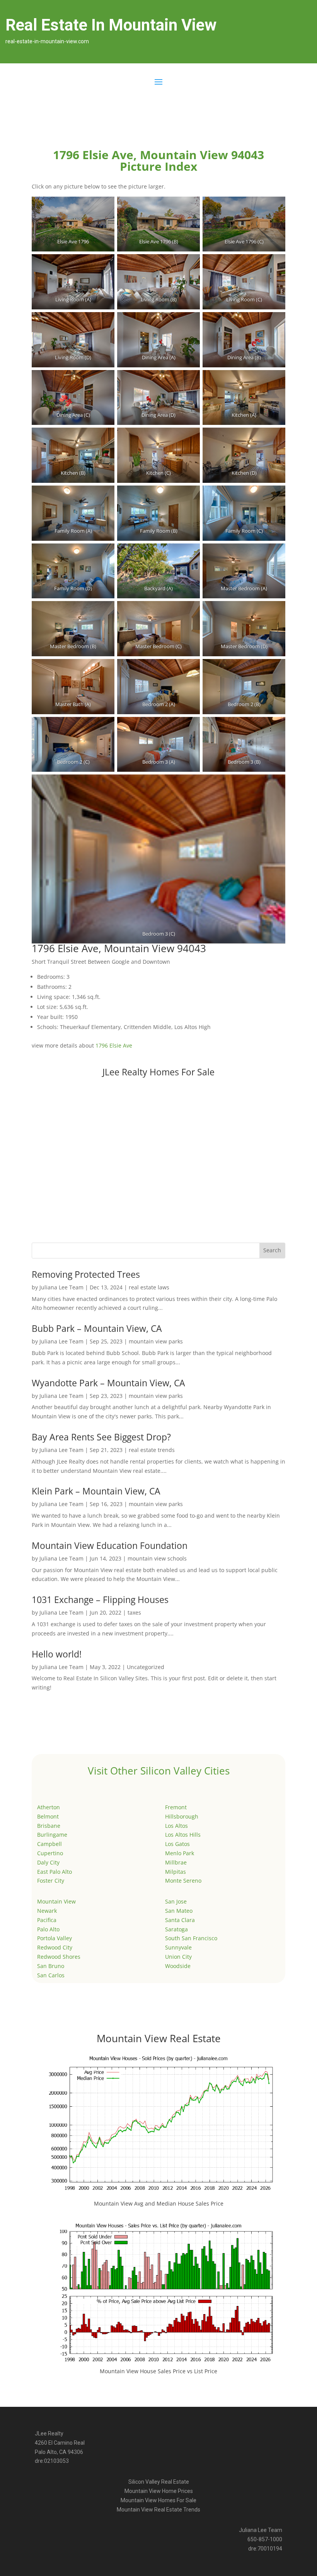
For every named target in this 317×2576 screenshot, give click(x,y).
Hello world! (57, 1654)
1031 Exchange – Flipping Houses (100, 1600)
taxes (134, 1612)
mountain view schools (157, 1558)
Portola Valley (55, 1938)
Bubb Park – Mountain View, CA (97, 1328)
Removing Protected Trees (86, 1274)
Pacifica (47, 1920)
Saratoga (176, 1929)
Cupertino (50, 1853)
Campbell (49, 1844)
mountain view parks (156, 1341)
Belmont (48, 1816)
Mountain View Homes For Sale (158, 2500)
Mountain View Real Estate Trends (158, 2510)
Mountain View (56, 1901)
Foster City (51, 1881)
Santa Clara (180, 1920)
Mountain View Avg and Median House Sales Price (159, 2203)
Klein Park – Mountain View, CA (96, 1491)
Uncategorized (146, 1667)
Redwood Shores (59, 1957)
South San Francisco (191, 1938)
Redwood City (55, 1947)
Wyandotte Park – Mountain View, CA (108, 1383)
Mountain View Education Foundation (110, 1545)
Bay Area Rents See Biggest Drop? (101, 1437)
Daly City (48, 1862)
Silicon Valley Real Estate (159, 2482)
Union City (178, 1957)
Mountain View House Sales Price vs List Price (158, 2371)
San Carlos (51, 1975)
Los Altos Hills (183, 1835)
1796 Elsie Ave (114, 1045)
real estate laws (149, 1287)
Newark (47, 1911)
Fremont (176, 1807)
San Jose (176, 1901)
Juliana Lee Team (61, 1287)
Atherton (49, 1807)
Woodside (178, 1966)
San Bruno (51, 1966)
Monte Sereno (183, 1881)
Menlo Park (180, 1853)
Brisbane (49, 1826)
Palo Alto (48, 1929)
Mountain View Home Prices (159, 2491)
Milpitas (176, 1872)
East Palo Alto (55, 1872)
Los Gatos (177, 1844)
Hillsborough (182, 1816)
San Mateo (179, 1911)
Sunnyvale (178, 1947)
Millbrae (176, 1862)
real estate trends (152, 1450)
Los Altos (176, 1826)
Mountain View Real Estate (159, 2038)
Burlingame (52, 1835)
